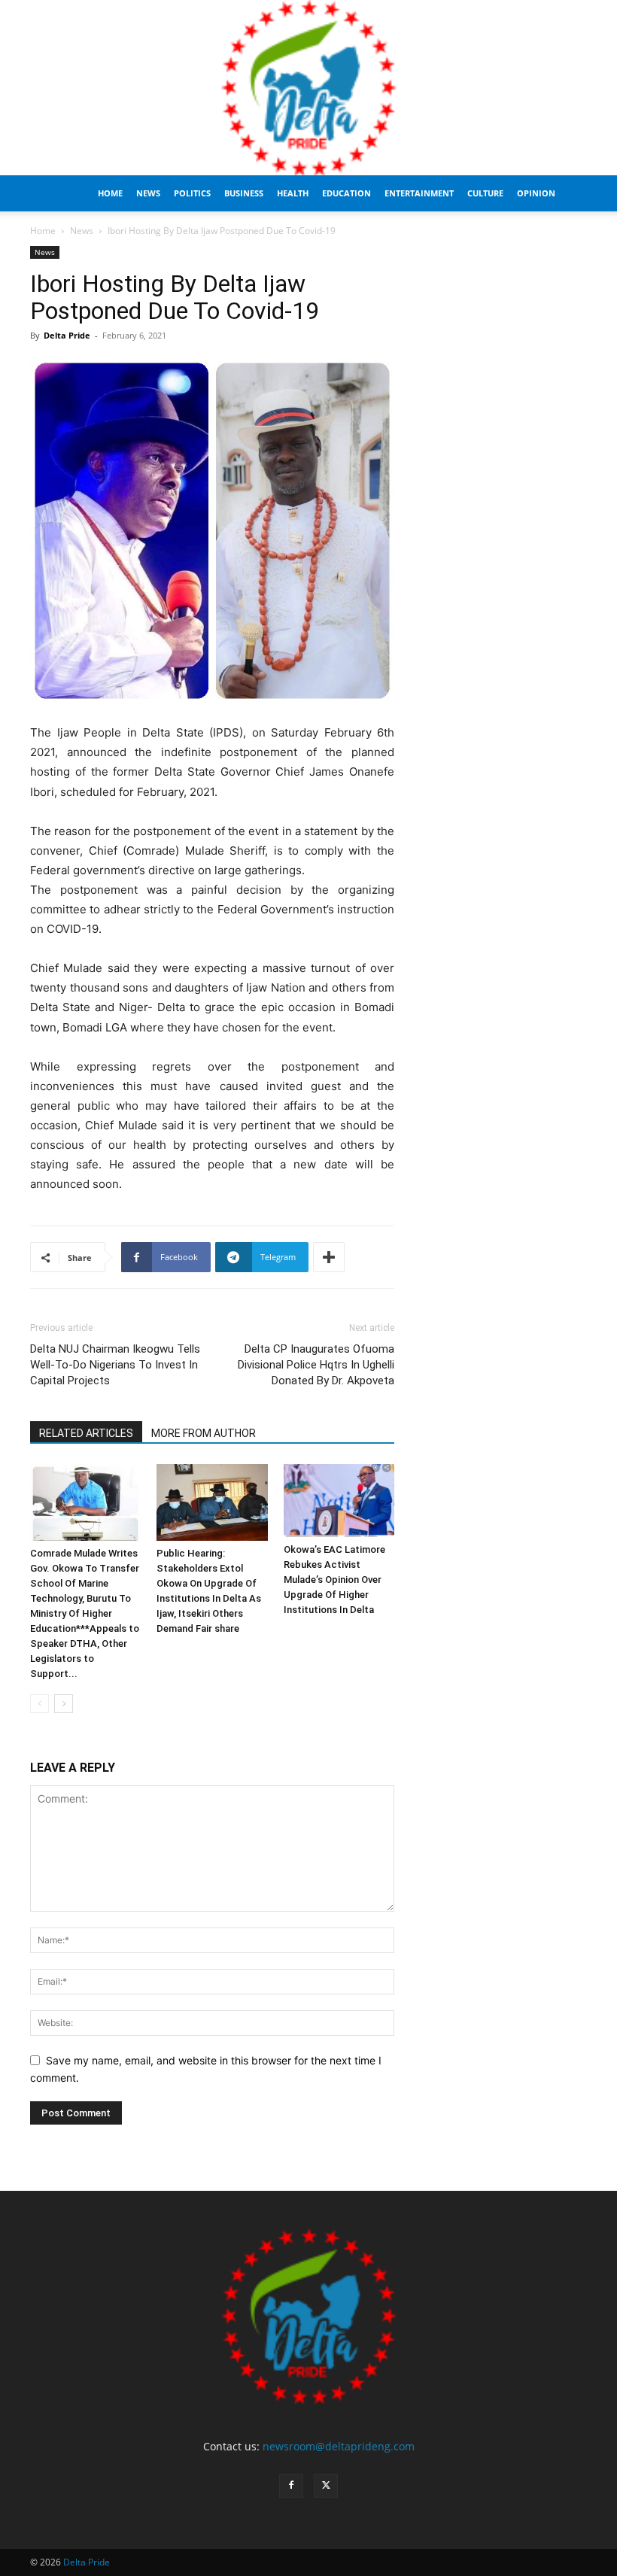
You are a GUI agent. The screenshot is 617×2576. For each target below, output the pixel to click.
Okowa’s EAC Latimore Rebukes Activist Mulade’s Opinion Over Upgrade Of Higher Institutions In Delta (334, 1580)
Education (346, 193)
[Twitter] (326, 2486)
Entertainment (419, 193)
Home (110, 193)
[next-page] (64, 1704)
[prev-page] (40, 1704)
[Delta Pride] (308, 88)
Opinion (536, 193)
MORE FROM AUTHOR (204, 1433)
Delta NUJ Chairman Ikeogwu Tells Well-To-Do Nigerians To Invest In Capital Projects (115, 1365)
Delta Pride (67, 335)
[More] (329, 1257)
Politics (192, 193)
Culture (485, 193)
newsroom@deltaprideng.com (339, 2446)
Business (244, 193)
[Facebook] (291, 2486)
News (148, 193)
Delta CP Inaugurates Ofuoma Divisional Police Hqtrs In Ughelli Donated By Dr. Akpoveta (316, 1365)
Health (293, 193)
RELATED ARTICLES (86, 1433)
